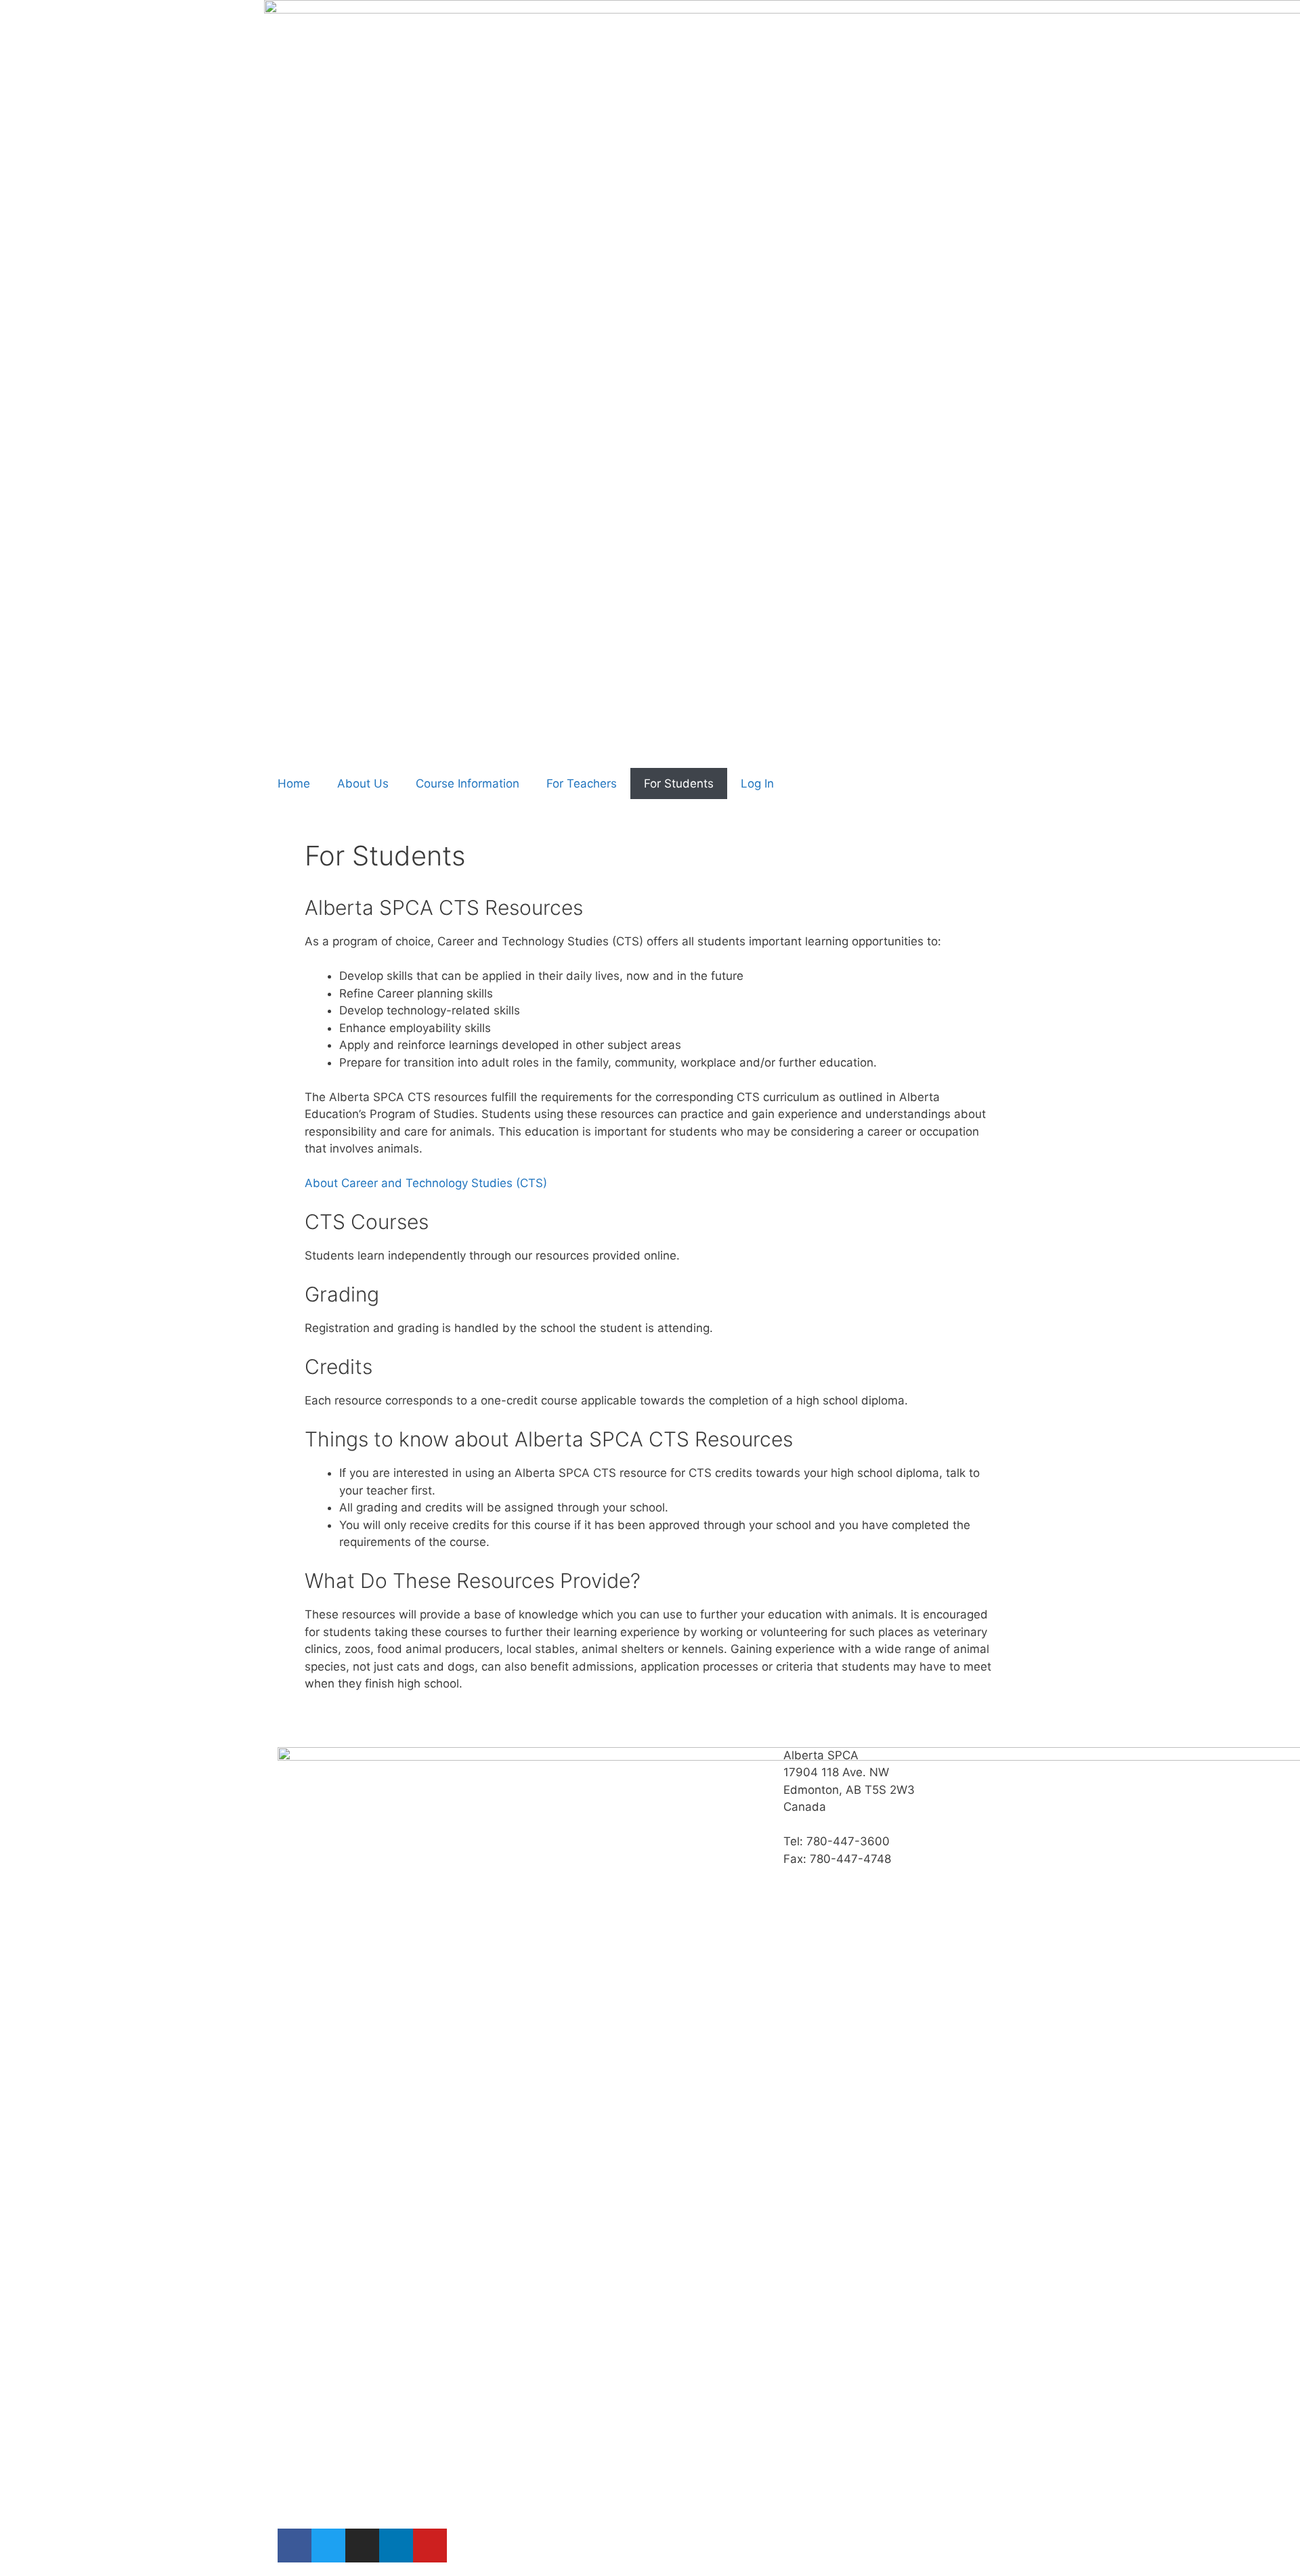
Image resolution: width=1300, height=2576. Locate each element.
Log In (757, 783)
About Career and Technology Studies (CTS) (426, 1183)
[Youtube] (430, 2546)
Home (294, 783)
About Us (363, 783)
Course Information (468, 783)
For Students (679, 783)
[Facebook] (295, 2546)
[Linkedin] (396, 2546)
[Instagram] (362, 2546)
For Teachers (582, 783)
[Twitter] (328, 2546)
